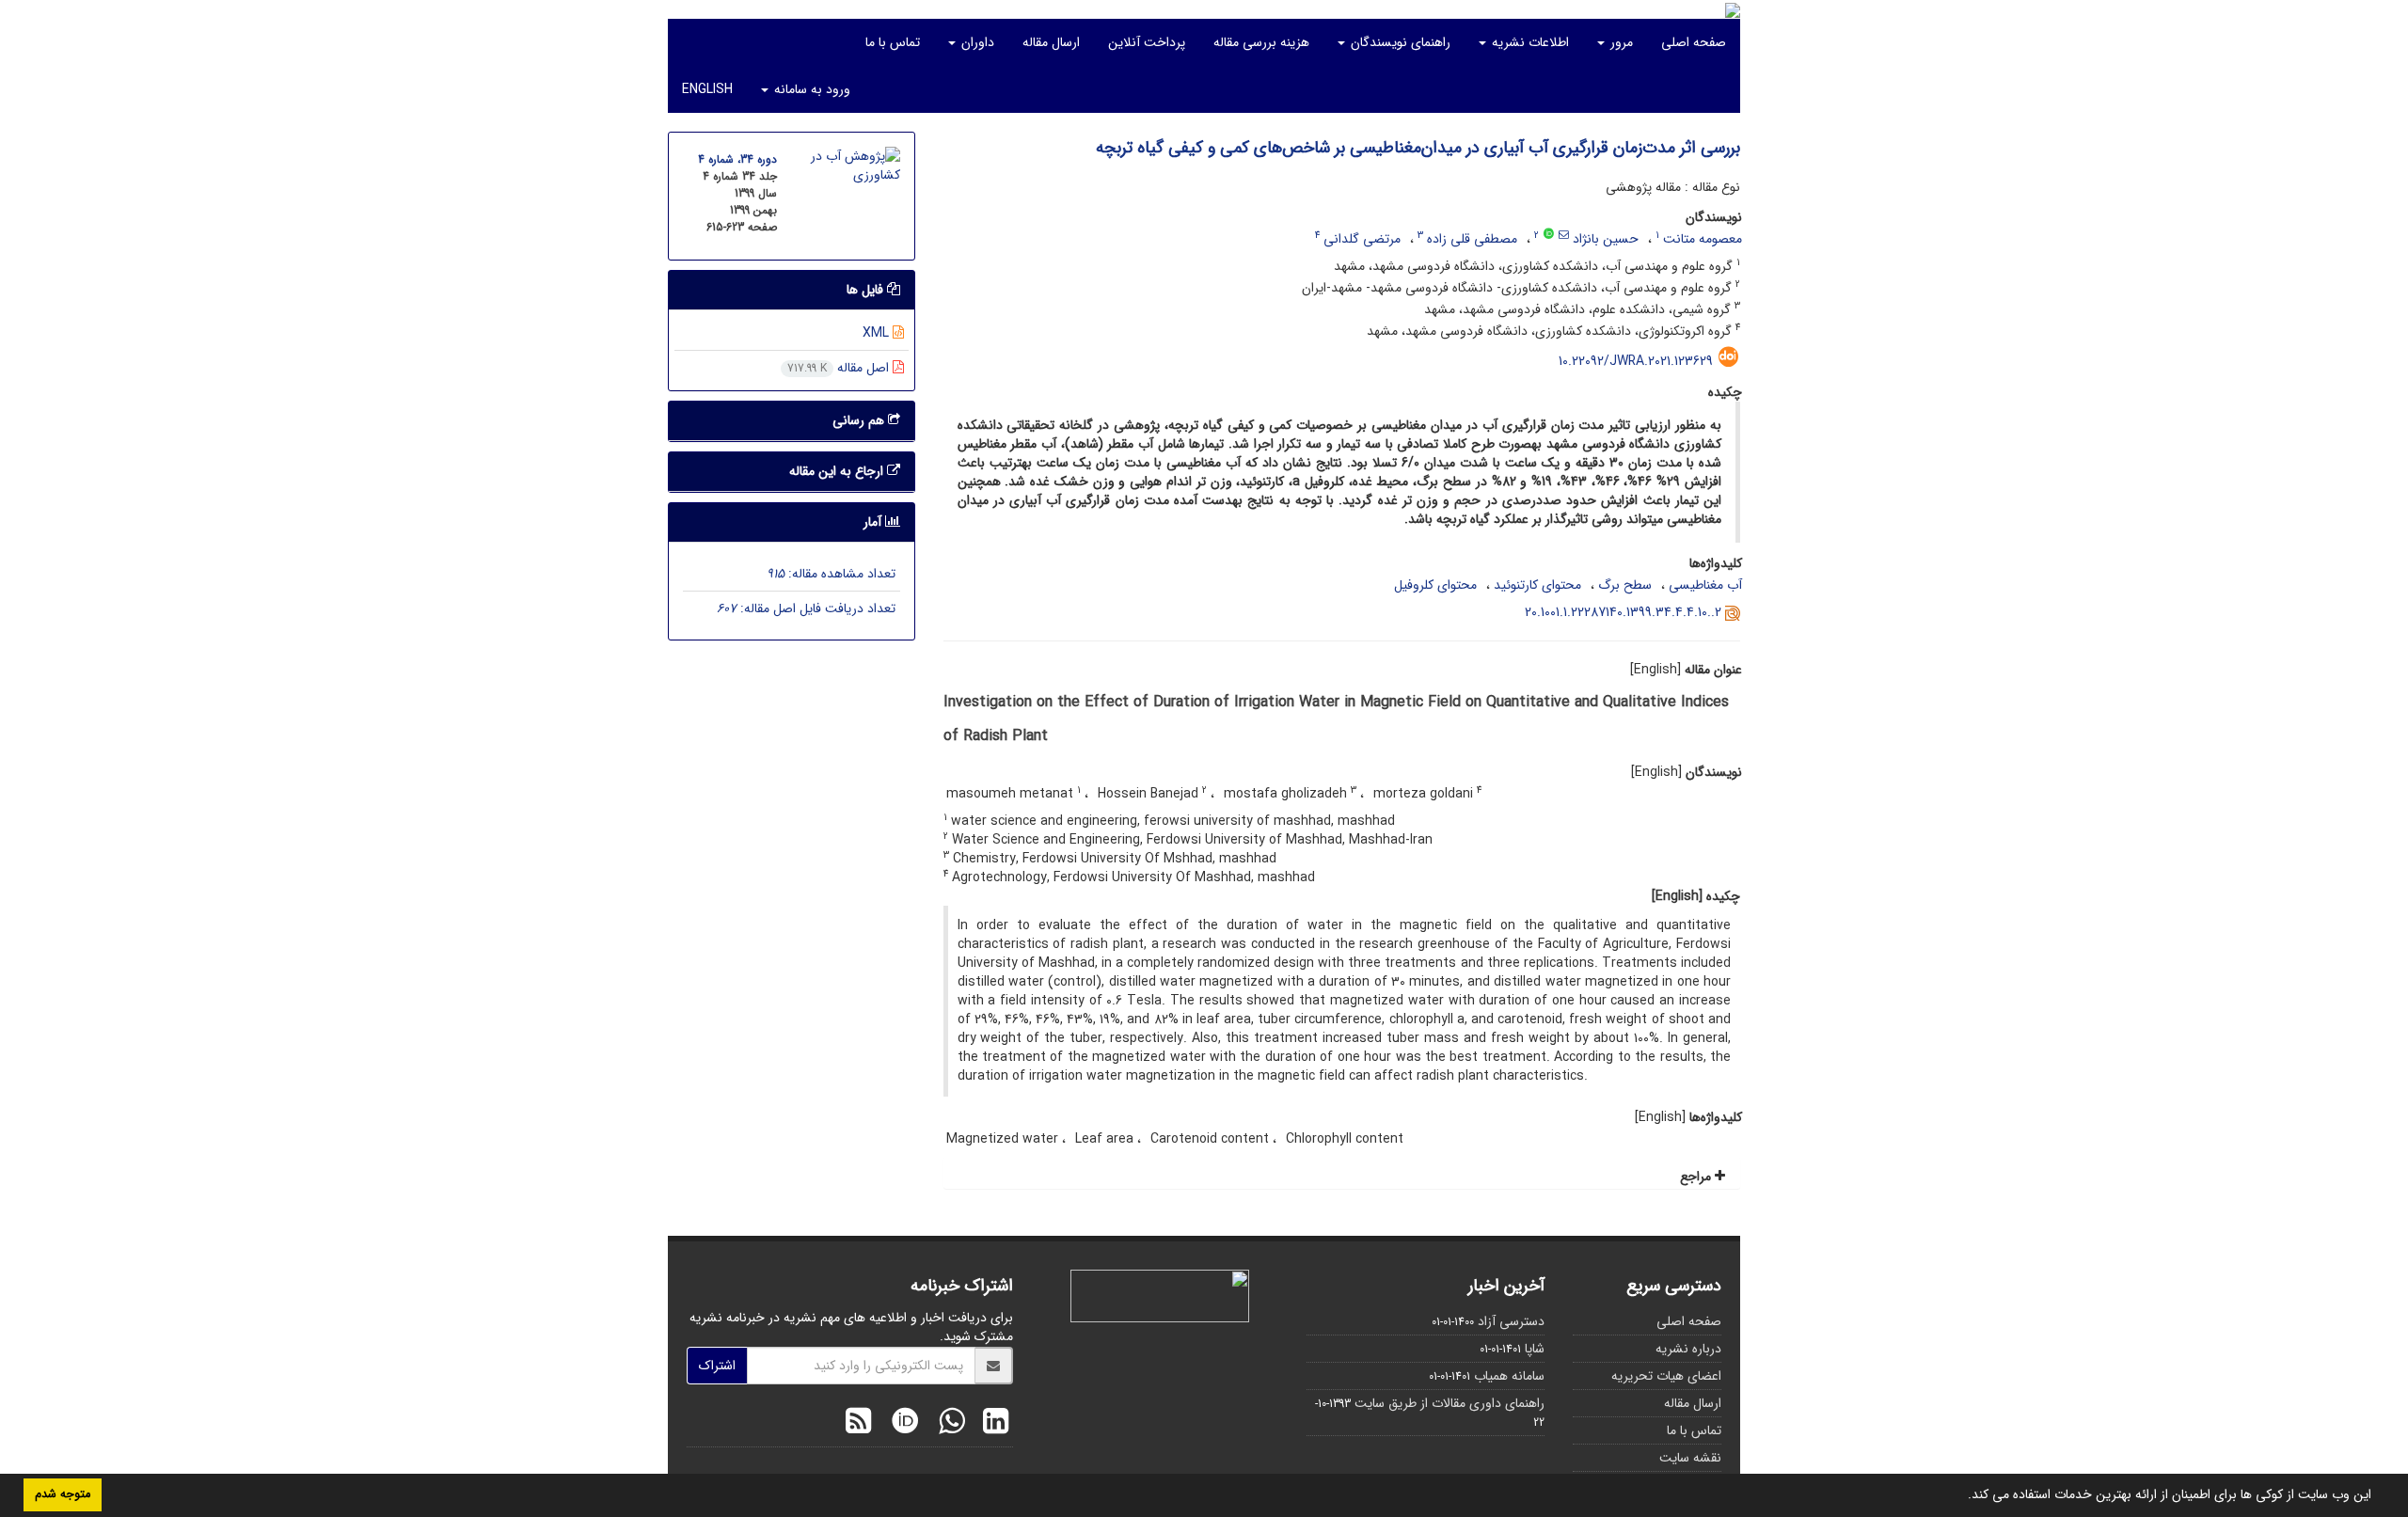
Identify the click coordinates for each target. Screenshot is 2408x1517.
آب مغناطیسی (1705, 585)
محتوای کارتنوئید (1537, 585)
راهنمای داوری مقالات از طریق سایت (1450, 1403)
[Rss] (858, 1424)
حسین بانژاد (1606, 239)
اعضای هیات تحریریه (1666, 1376)
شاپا (1535, 1349)
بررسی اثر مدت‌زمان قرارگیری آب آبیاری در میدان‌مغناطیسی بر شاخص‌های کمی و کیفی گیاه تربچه (1418, 148)
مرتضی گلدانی (1362, 239)
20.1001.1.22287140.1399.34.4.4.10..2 (1623, 612)
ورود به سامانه (810, 89)
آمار (874, 522)
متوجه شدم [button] (63, 1494)
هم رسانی (860, 420)
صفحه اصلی (1694, 42)
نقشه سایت (1690, 1458)
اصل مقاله (840, 368)
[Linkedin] (991, 1424)
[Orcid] (900, 1424)
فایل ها (867, 290)
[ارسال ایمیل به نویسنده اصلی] (1564, 235)
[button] (1961, 1496)
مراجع (1697, 1177)
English (707, 89)
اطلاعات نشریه (1529, 42)
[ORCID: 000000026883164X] (1549, 235)
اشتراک (717, 1366)
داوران (976, 42)
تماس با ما (893, 42)
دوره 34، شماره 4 (737, 159)
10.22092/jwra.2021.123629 (1636, 361)
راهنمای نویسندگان (1399, 42)
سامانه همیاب (1509, 1376)
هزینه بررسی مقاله (1261, 42)
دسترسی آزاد (1511, 1321)
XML (878, 333)
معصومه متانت (1703, 239)
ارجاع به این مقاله (838, 471)
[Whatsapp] (947, 1424)
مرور (1620, 42)
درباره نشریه (1688, 1349)
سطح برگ (1625, 585)
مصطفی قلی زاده (1472, 239)
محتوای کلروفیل (1435, 585)
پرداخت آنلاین (1147, 42)
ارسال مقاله (1051, 42)
